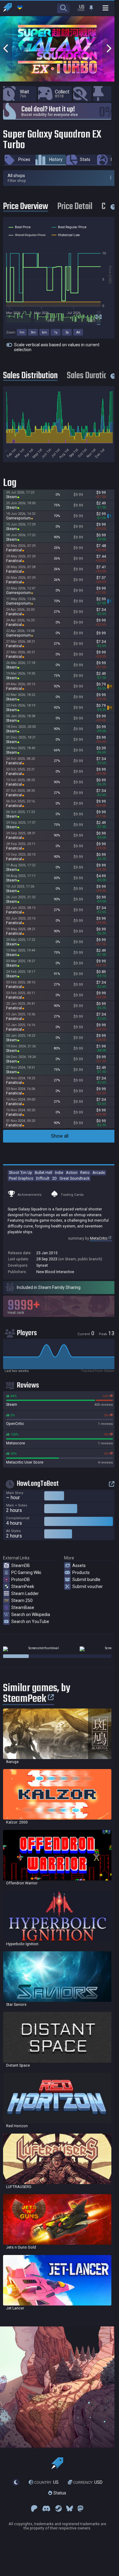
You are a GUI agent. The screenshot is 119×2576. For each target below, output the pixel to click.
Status (59, 2493)
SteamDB (21, 1565)
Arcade (99, 1173)
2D (54, 1178)
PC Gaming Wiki (26, 1572)
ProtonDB (21, 1579)
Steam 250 (22, 1600)
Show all (60, 1136)
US (46, 2482)
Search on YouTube (30, 1621)
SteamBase (23, 1607)
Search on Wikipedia (31, 1614)
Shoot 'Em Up (20, 1173)
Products (81, 1572)
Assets (79, 1565)
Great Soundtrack (74, 1178)
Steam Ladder (25, 1593)
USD (88, 2482)
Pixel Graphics (21, 1178)
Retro (85, 1173)
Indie (59, 1173)
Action (72, 1173)
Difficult (43, 1178)
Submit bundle (86, 1579)
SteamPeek (23, 1586)
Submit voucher (88, 1586)
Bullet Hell (43, 1173)
